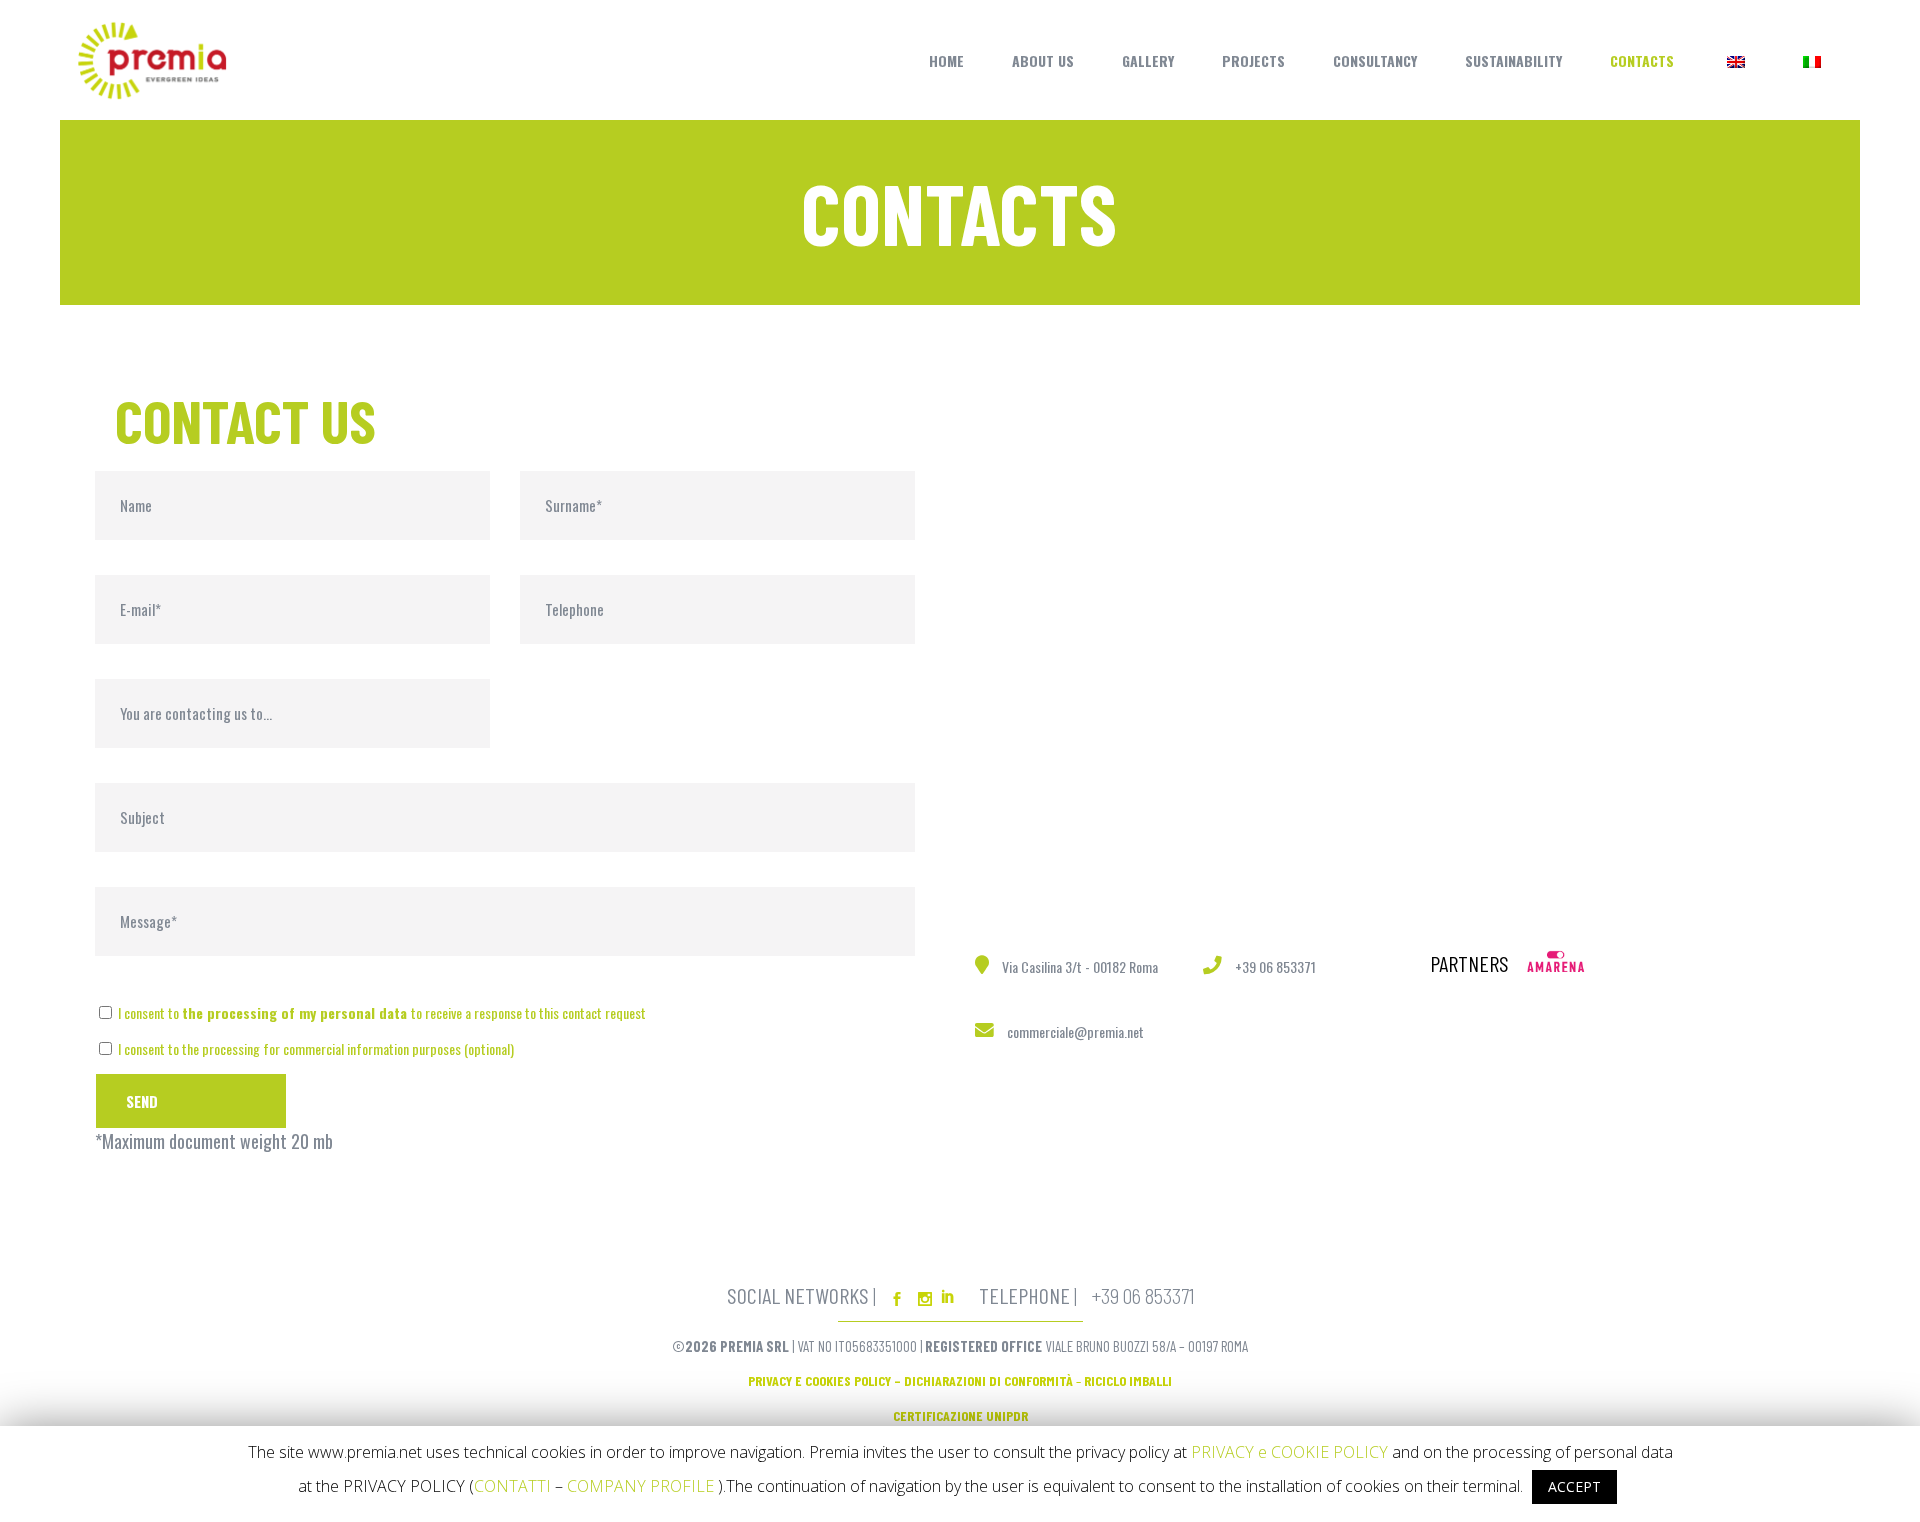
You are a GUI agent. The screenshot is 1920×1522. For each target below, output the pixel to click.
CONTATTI (512, 1486)
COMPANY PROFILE (640, 1486)
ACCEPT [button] (1574, 1486)
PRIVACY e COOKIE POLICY (1289, 1452)
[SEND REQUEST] (191, 1101)
